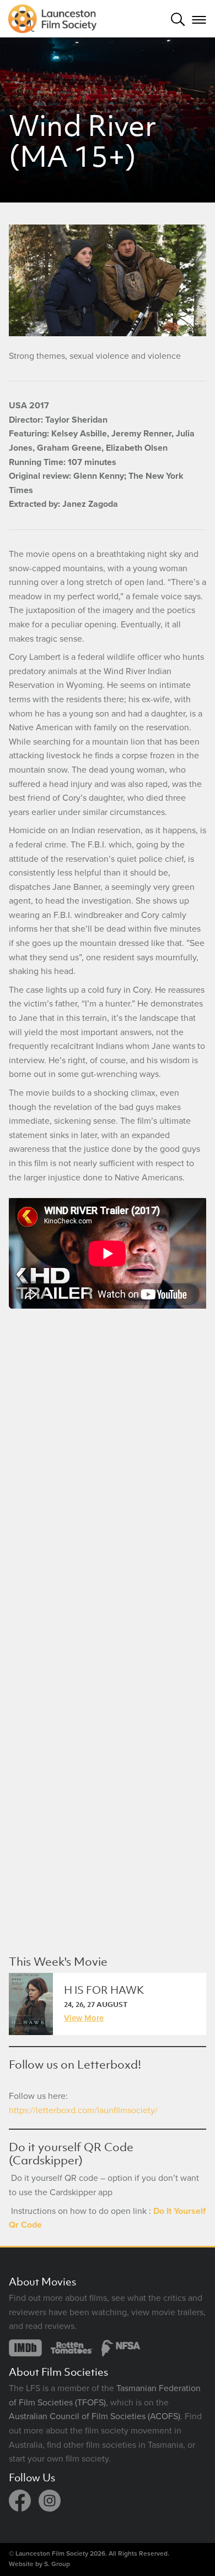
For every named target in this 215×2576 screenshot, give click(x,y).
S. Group (57, 2564)
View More (84, 2017)
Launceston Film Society (52, 2553)
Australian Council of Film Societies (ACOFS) (95, 2416)
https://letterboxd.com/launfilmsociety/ (83, 2110)
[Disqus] (108, 1473)
